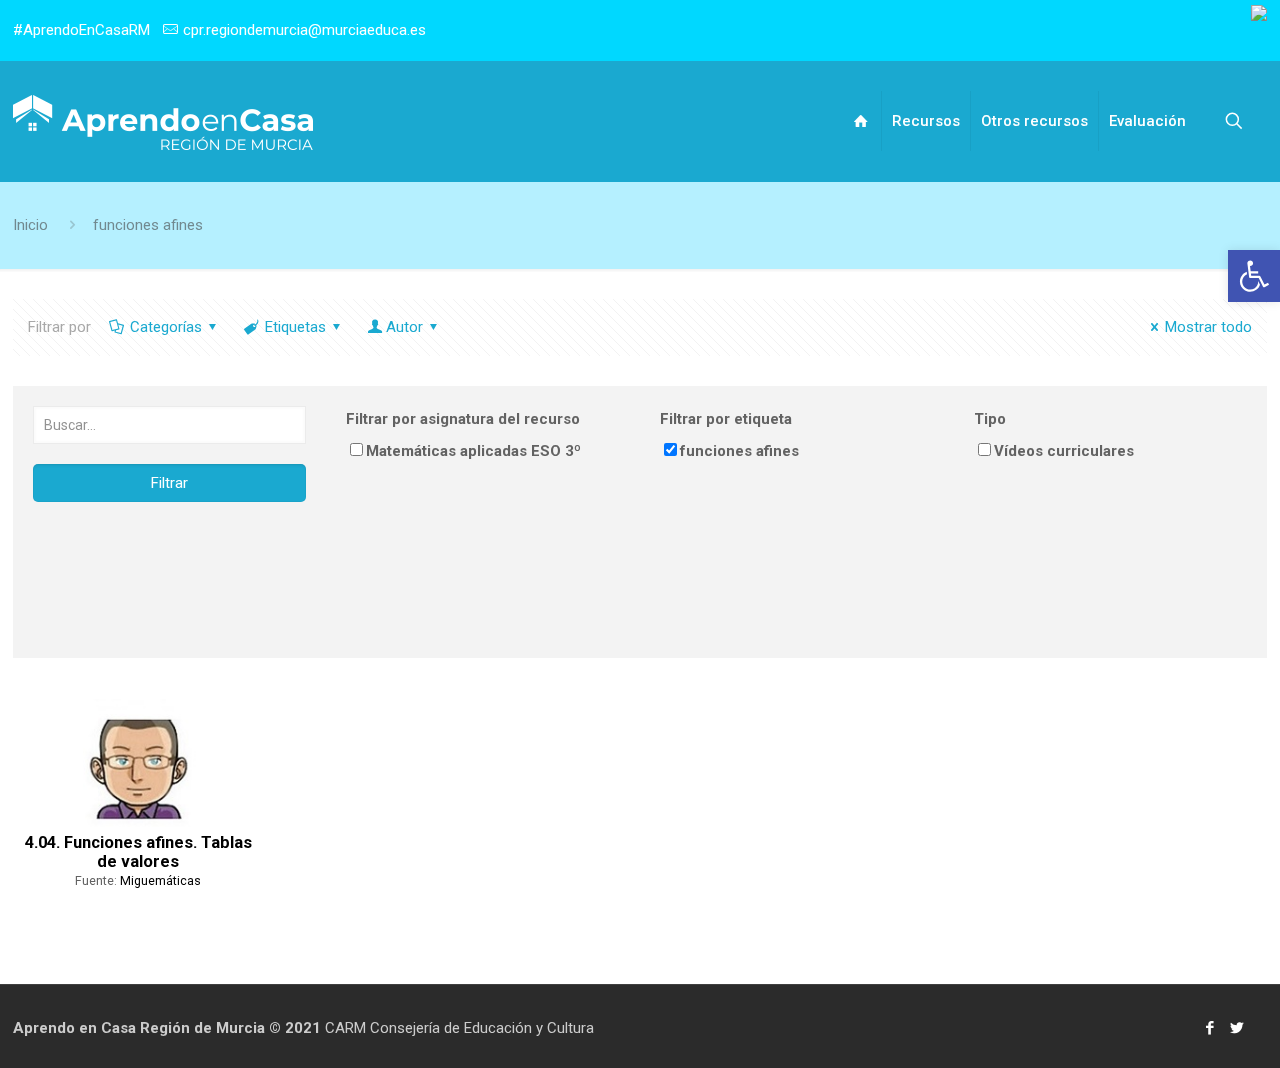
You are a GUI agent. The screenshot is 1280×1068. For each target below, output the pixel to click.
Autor (404, 327)
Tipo (990, 419)
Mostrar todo (1208, 327)
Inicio (30, 225)
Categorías (166, 327)
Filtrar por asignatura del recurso (463, 419)
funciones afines (148, 225)
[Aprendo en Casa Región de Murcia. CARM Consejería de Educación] (163, 121)
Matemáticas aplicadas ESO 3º (473, 451)
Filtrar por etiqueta (726, 419)
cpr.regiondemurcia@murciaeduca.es (304, 30)
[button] (1254, 276)
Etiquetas (295, 327)
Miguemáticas (160, 880)
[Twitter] (1236, 1028)
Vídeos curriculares (1064, 451)
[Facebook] (1209, 1028)
